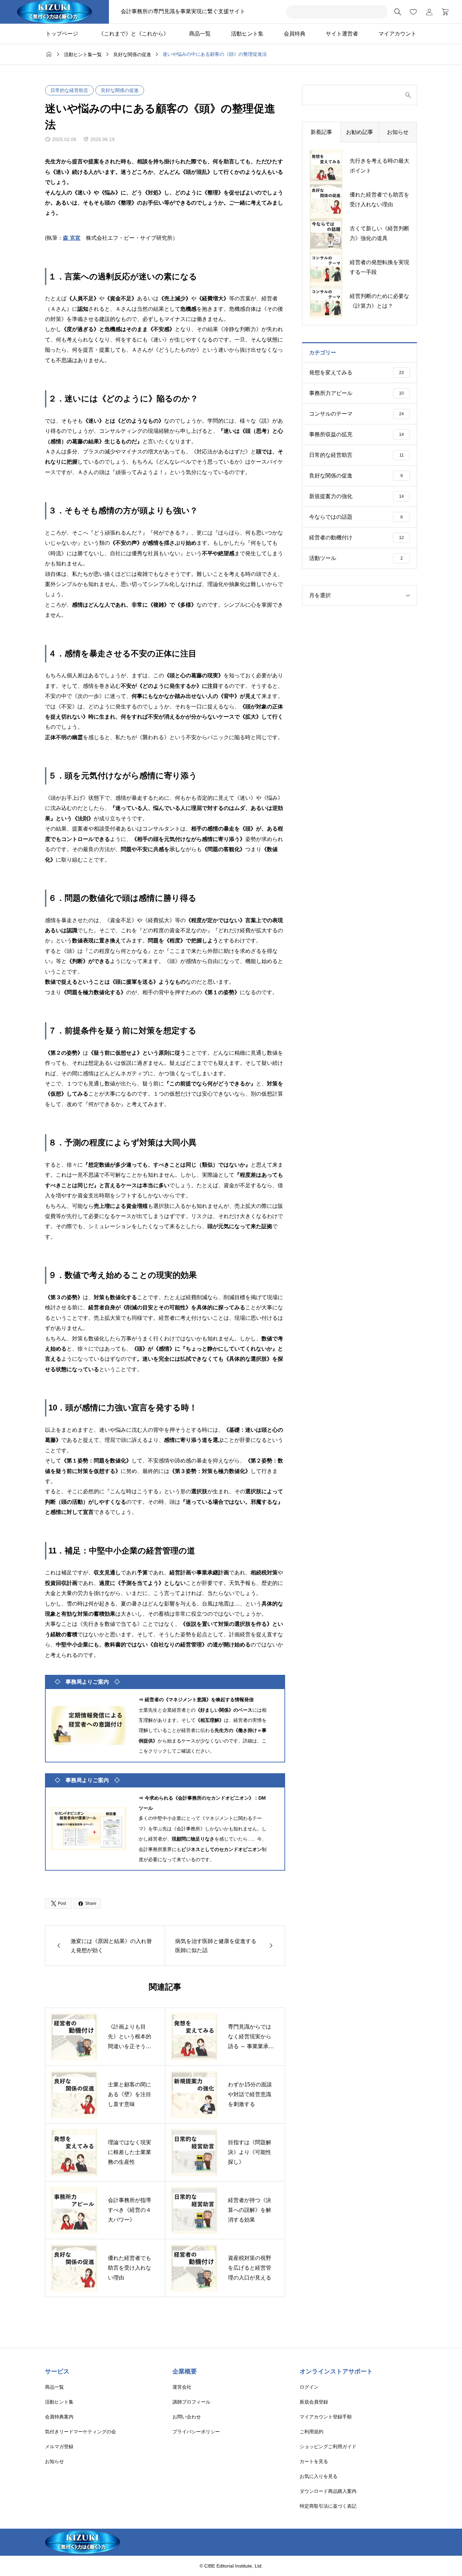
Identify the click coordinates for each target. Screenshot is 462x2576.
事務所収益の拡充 (356, 434)
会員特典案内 (59, 2417)
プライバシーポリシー (196, 2432)
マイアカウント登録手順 (326, 2417)
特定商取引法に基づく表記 (328, 2506)
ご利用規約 (311, 2432)
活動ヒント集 (247, 34)
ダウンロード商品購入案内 (328, 2491)
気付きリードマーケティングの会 (80, 2432)
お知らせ (54, 2461)
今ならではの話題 (356, 517)
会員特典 (295, 34)
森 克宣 (72, 238)
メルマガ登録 (59, 2446)
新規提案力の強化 (356, 496)
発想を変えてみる (356, 372)
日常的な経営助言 (69, 90)
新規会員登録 (314, 2402)
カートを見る (314, 2461)
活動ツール (356, 558)
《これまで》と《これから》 (134, 34)
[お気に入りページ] (413, 12)
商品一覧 (200, 34)
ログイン (309, 2387)
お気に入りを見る (319, 2476)
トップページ (62, 34)
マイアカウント (397, 34)
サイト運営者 (342, 34)
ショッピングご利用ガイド (328, 2446)
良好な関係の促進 (120, 90)
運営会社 (182, 2387)
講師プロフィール (191, 2402)
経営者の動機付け (356, 537)
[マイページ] (429, 12)
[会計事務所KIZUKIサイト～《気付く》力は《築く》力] (54, 12)
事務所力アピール (356, 393)
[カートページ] (443, 12)
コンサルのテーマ (356, 414)
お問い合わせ (187, 2417)
